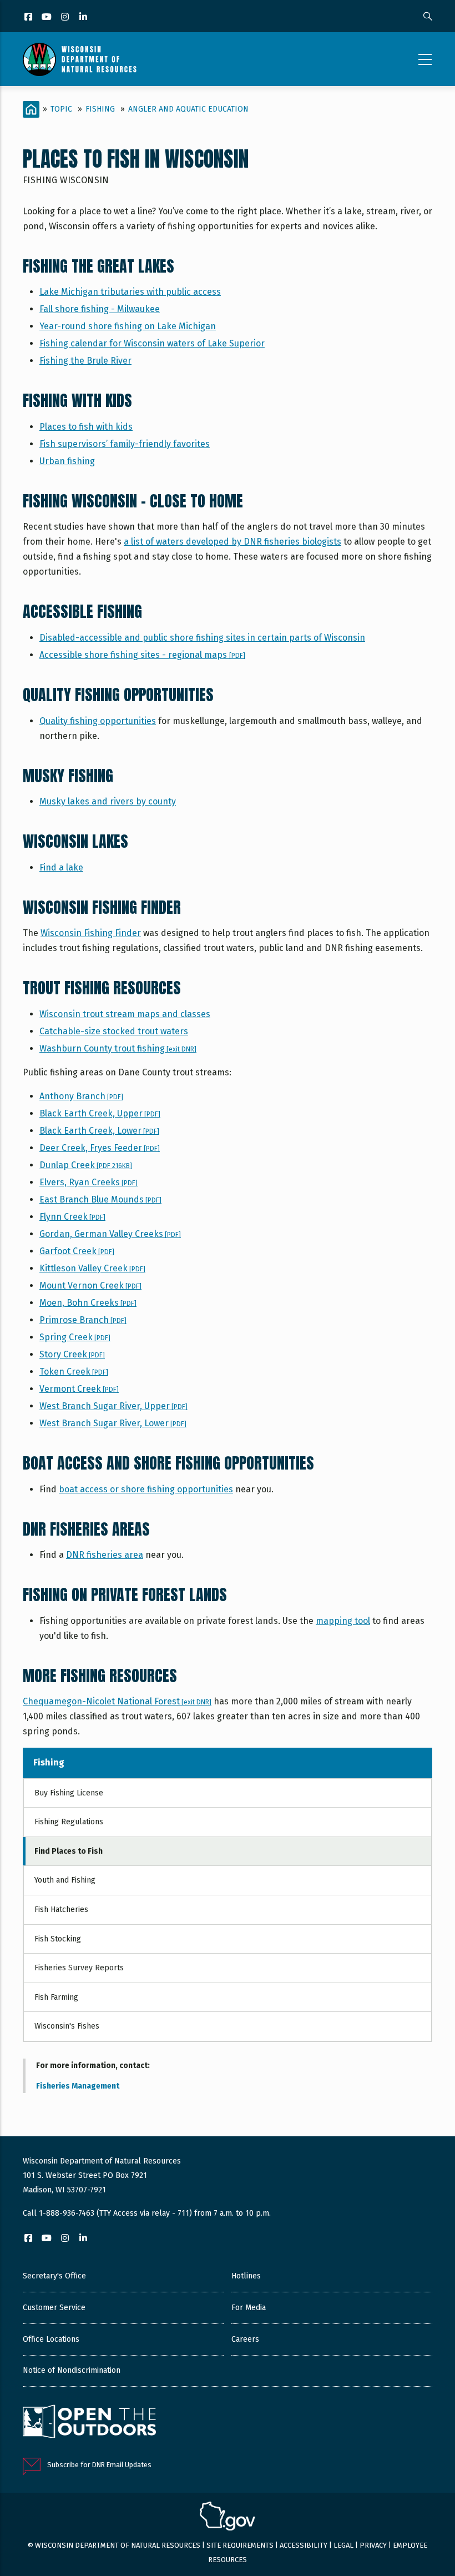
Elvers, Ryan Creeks (89, 1182)
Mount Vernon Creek (90, 1286)
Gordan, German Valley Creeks (110, 1234)
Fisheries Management (78, 2086)
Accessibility (304, 2545)
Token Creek (74, 1372)
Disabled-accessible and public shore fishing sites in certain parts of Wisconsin (202, 638)
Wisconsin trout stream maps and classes (125, 1014)
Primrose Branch (83, 1320)
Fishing (100, 109)
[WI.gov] (228, 2518)
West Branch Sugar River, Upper (113, 1406)
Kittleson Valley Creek (92, 1268)
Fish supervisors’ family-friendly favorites (125, 444)
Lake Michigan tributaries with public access (130, 292)
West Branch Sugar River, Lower (113, 1423)
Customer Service (54, 2308)
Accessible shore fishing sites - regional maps (142, 655)
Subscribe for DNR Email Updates (99, 2465)
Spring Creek (75, 1337)
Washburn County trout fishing (118, 1048)
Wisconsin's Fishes (67, 2026)
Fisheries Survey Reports (79, 1968)
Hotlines (246, 2276)
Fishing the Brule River (85, 361)
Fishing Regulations (69, 1822)
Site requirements (240, 2545)
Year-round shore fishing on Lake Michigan (128, 326)
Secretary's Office (54, 2276)
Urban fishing (67, 461)
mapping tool (343, 1621)
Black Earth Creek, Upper (100, 1113)
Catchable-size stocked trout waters (114, 1031)
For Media (249, 2308)
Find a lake (61, 867)
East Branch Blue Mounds (100, 1199)
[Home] (80, 59)
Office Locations (51, 2339)
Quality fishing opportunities (98, 721)
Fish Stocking (58, 1939)
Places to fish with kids (86, 427)
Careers (245, 2339)
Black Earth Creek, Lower (99, 1131)
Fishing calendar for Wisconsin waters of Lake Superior (152, 343)
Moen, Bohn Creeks (88, 1303)
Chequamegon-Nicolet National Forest (117, 1701)
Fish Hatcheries (61, 1910)
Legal (343, 2545)
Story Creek (72, 1354)
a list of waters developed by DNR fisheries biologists (232, 542)
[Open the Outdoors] (89, 2423)
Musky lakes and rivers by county (108, 801)
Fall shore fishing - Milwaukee (100, 309)
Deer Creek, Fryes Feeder (100, 1148)
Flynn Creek (72, 1217)
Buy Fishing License (69, 1793)
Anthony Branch (81, 1096)
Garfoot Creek (77, 1251)
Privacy (373, 2545)
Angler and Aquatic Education (188, 109)
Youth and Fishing (65, 1880)
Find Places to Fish (69, 1851)
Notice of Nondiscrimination (72, 2370)
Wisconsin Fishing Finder (91, 933)
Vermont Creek (79, 1389)
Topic (61, 109)
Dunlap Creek (86, 1165)
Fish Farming (56, 1997)
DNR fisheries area (105, 1555)
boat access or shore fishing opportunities (146, 1489)
